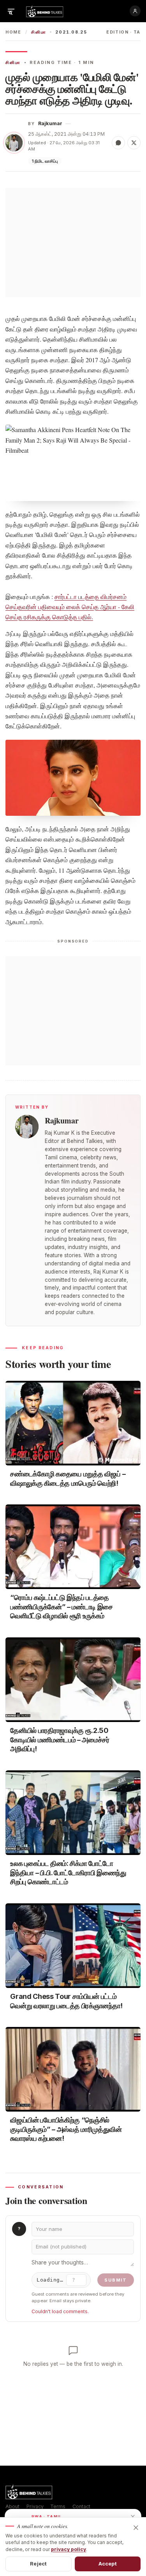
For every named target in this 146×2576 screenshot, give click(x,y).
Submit (116, 2280)
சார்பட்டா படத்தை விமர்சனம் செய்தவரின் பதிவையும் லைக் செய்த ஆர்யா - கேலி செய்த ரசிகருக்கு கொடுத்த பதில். (70, 607)
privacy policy (69, 2549)
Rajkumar (50, 123)
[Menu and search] (11, 11)
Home (13, 32)
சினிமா (39, 32)
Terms (58, 2506)
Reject (38, 2564)
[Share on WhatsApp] (118, 143)
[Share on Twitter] (134, 143)
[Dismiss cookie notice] (136, 2528)
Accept (108, 2564)
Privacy (35, 2506)
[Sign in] (135, 11)
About (12, 2506)
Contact (81, 2506)
